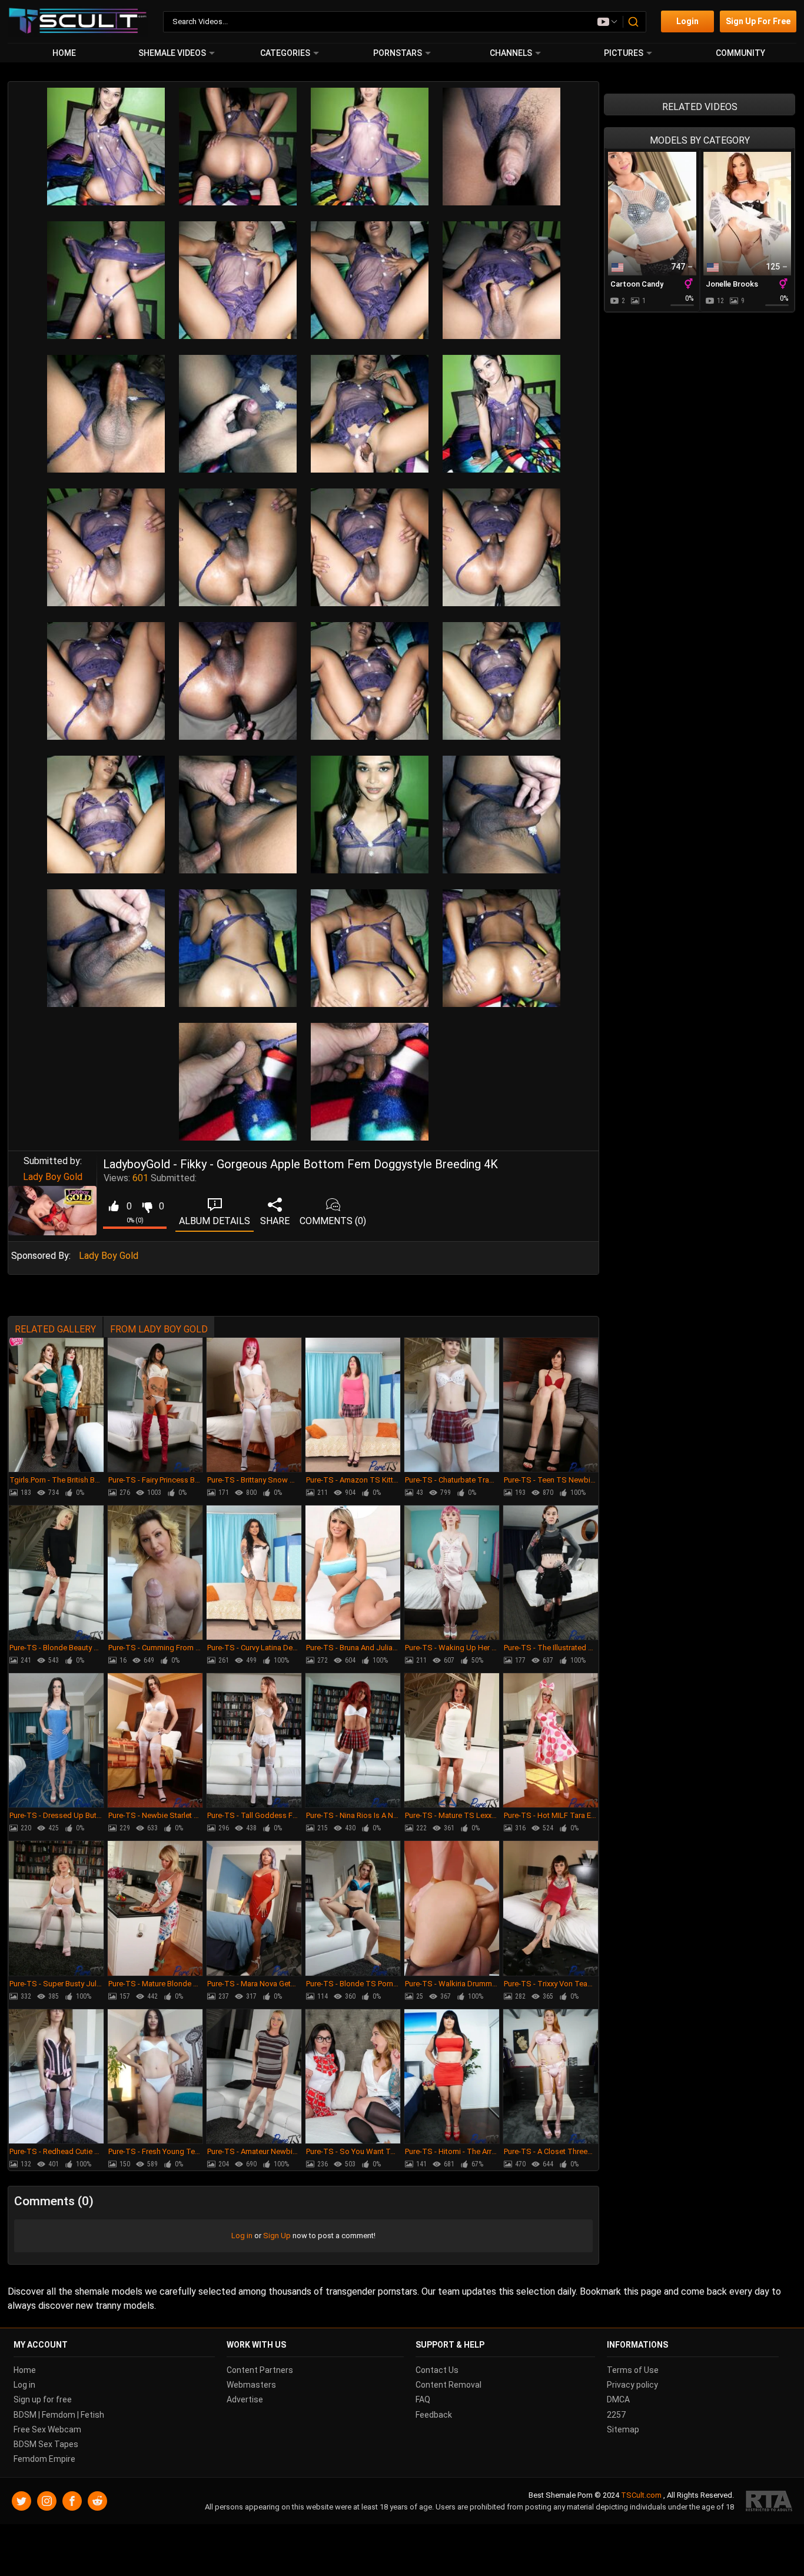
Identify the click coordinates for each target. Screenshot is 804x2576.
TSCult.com (641, 2495)
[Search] (634, 22)
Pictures (624, 53)
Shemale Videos (172, 53)
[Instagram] (47, 2501)
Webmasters (251, 2385)
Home (64, 53)
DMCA (618, 2399)
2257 (616, 2414)
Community (740, 53)
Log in (242, 2236)
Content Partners (260, 2370)
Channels (511, 53)
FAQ (423, 2399)
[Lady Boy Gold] (52, 1211)
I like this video (113, 1206)
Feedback (434, 2414)
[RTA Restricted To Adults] (769, 2501)
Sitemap (623, 2429)
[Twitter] (21, 2501)
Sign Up (277, 2236)
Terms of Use (633, 2370)
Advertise (245, 2399)
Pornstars (398, 53)
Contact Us (437, 2370)
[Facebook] (72, 2501)
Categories (285, 53)
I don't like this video (147, 1206)
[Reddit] (97, 2501)
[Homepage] (78, 21)
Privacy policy (632, 2385)
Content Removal (448, 2385)
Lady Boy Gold (53, 1177)
